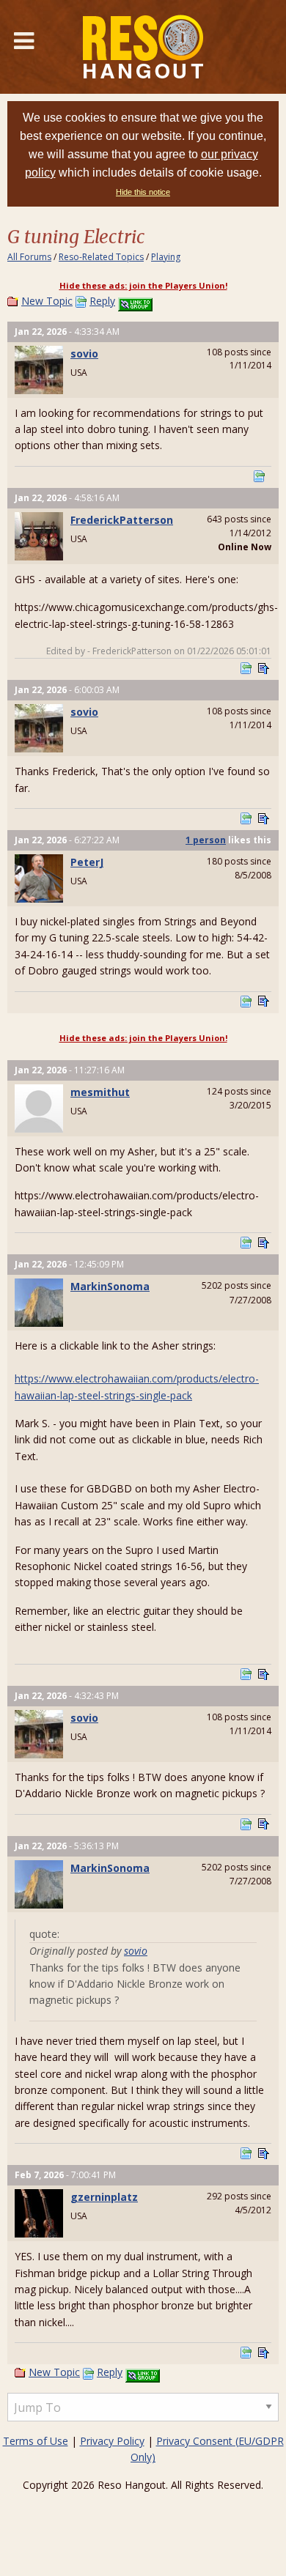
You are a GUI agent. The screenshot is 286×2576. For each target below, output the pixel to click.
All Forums (29, 257)
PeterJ (87, 862)
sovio (84, 354)
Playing (166, 257)
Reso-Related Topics (101, 257)
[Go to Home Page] (143, 47)
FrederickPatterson (122, 520)
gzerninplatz (104, 2197)
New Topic (47, 301)
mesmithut (100, 1092)
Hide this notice (143, 192)
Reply (102, 301)
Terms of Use (36, 2441)
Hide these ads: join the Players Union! (143, 285)
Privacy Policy (112, 2441)
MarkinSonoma (110, 1286)
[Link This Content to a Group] (135, 301)
